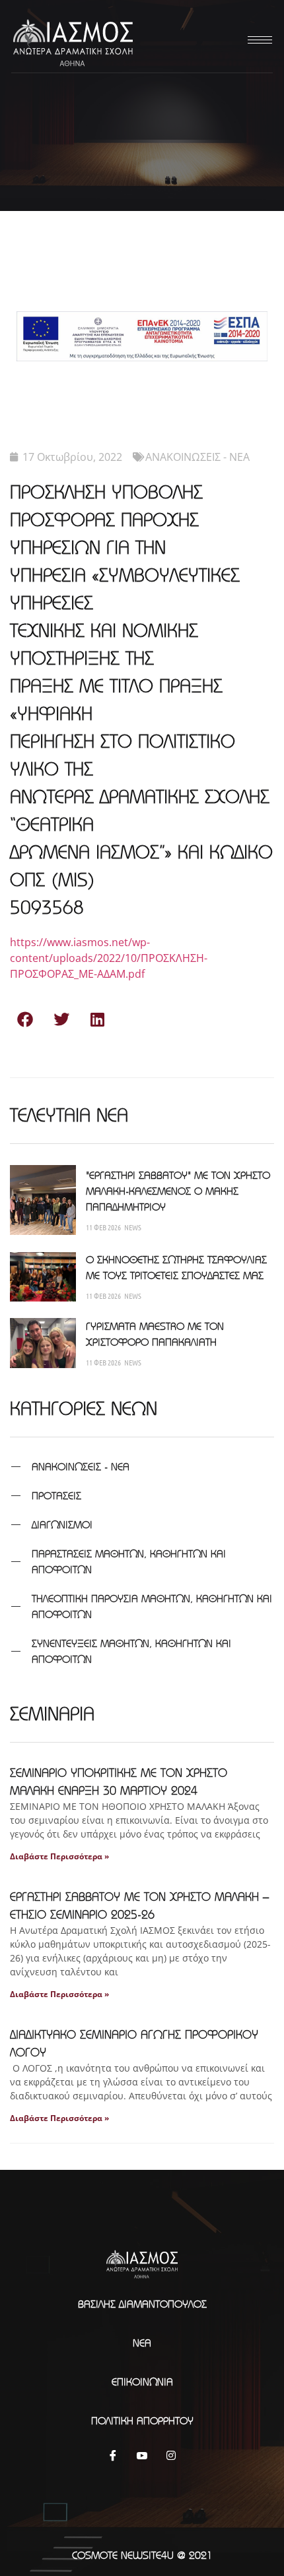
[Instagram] (171, 2455)
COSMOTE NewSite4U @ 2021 (142, 2555)
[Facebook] (113, 2455)
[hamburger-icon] (258, 40)
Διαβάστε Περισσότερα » (59, 1856)
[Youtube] (142, 2455)
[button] (25, 1019)
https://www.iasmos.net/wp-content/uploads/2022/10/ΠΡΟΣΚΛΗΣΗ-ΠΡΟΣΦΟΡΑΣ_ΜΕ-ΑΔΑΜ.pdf (109, 958)
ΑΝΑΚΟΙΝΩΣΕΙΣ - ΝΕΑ (197, 457)
